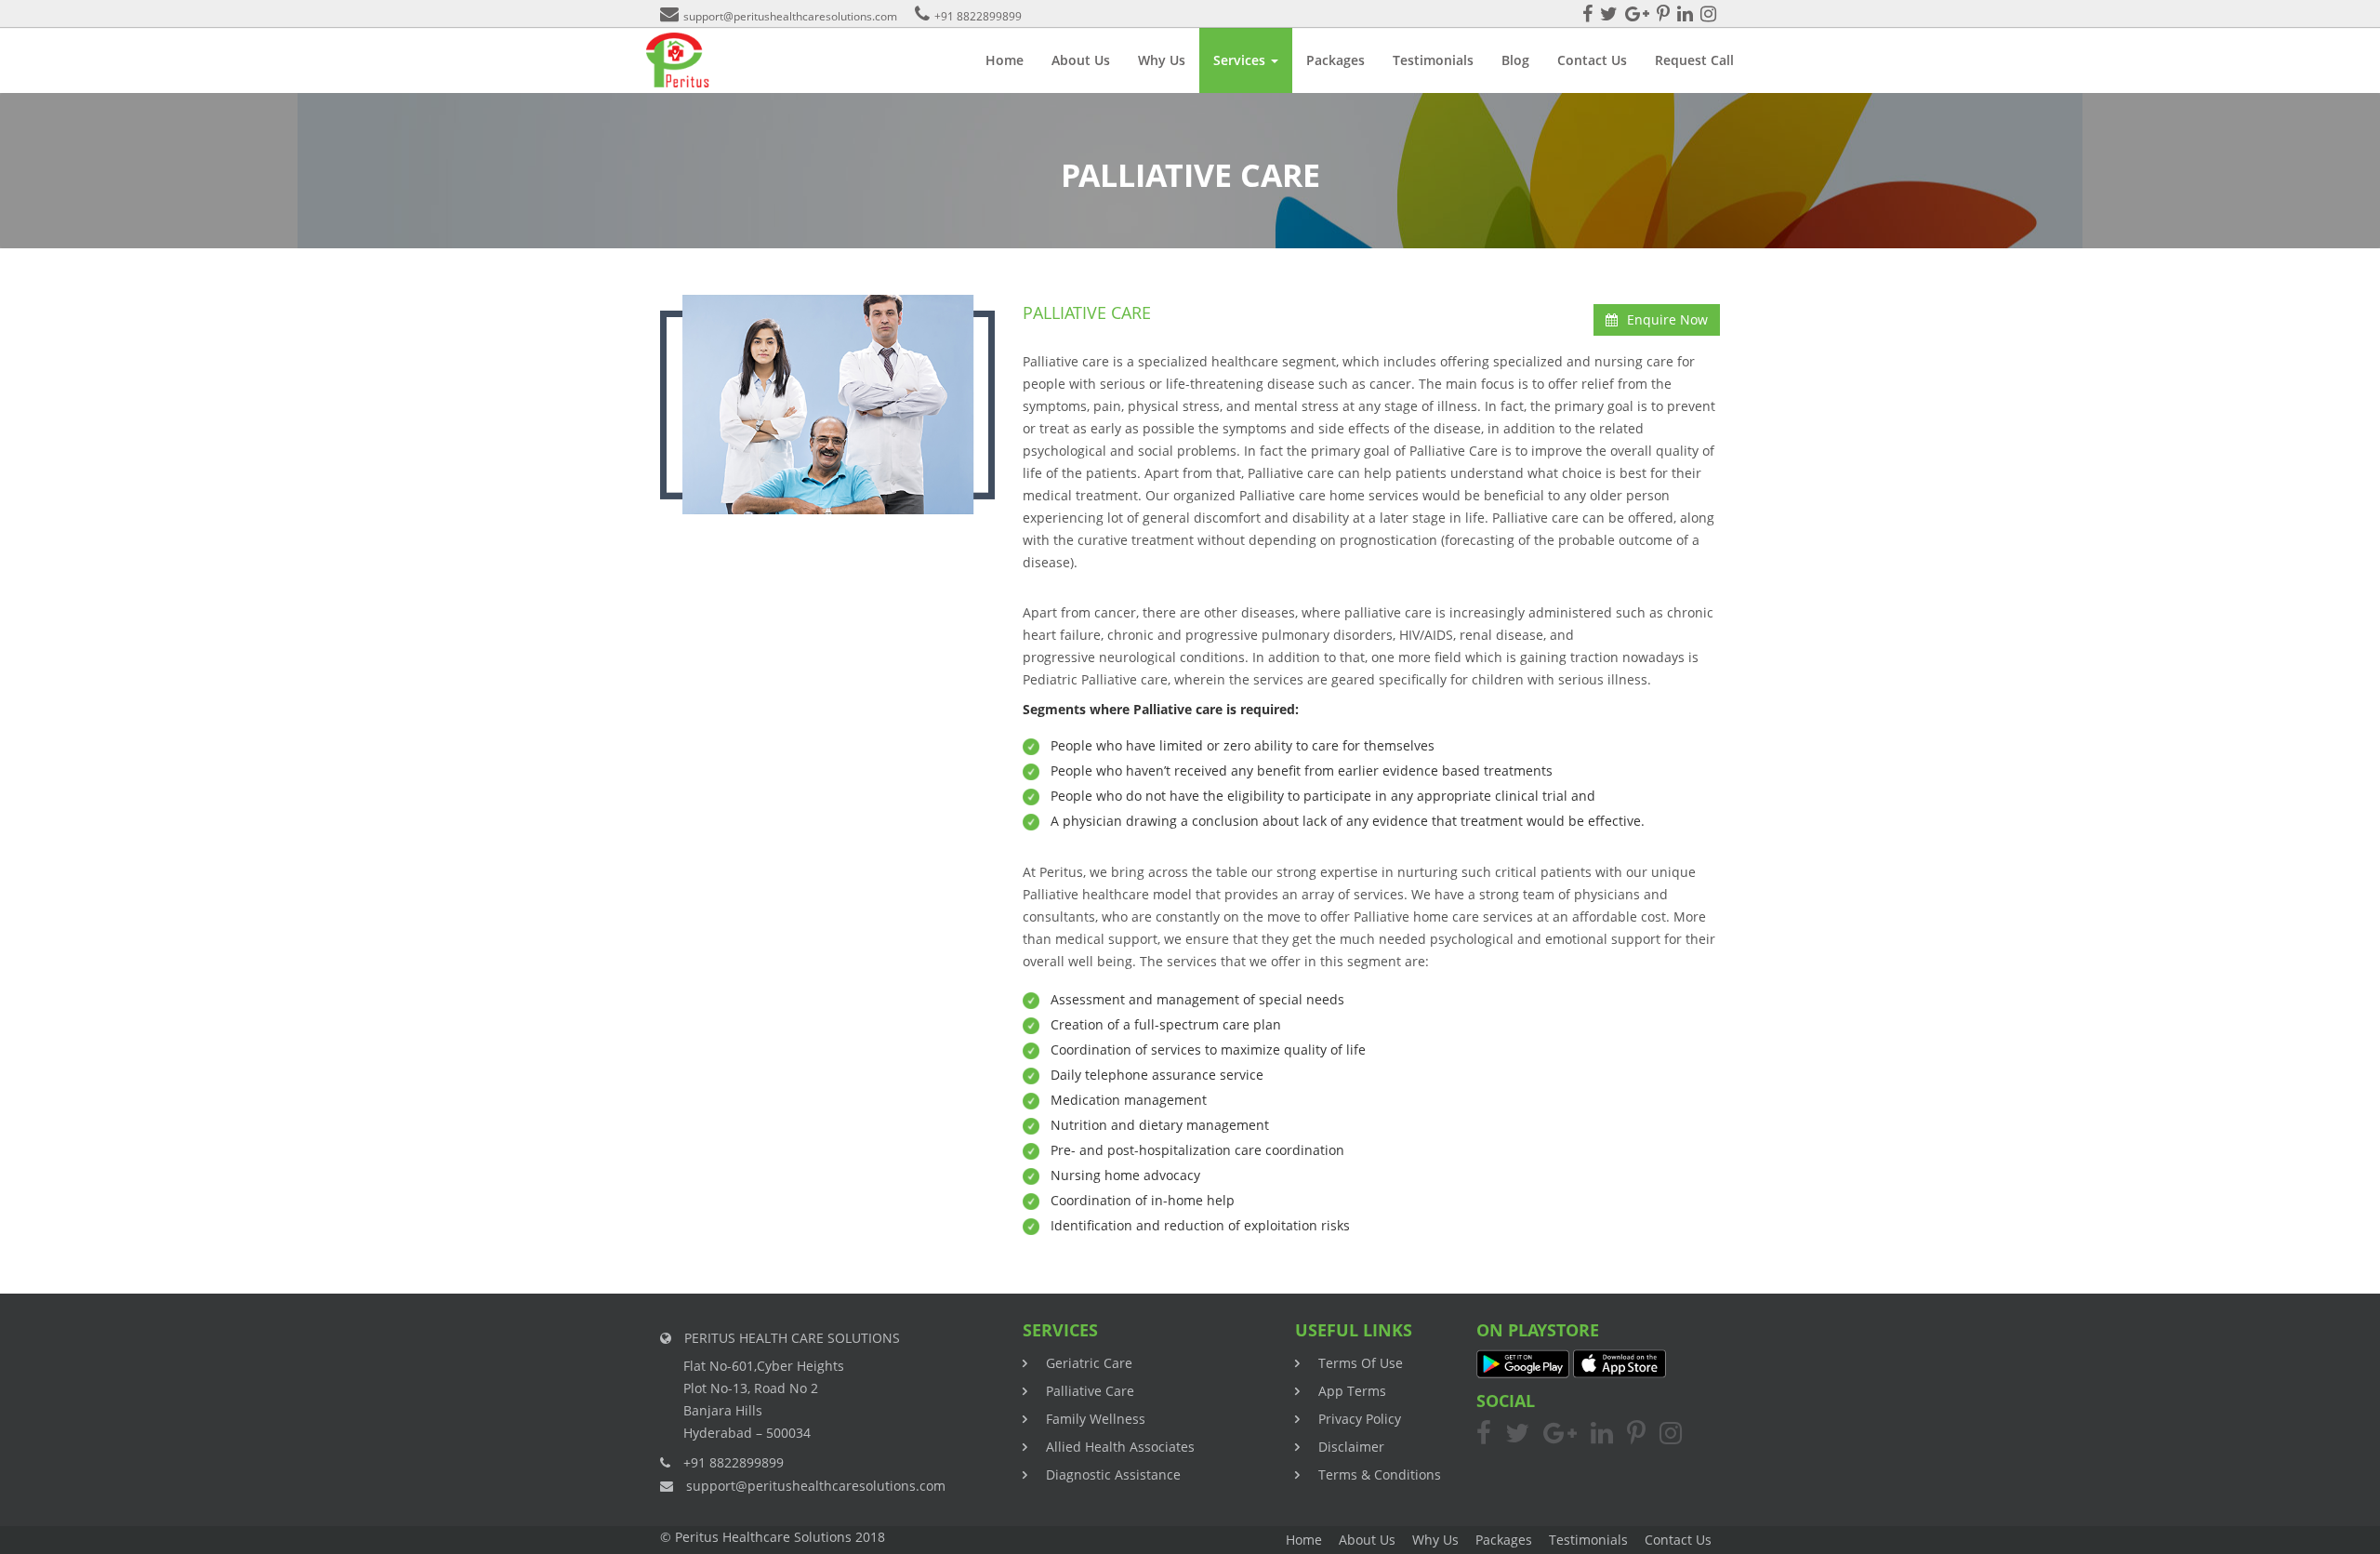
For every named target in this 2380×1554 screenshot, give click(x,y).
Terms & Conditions (1380, 1474)
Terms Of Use (1361, 1363)
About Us (1081, 60)
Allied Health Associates (1120, 1447)
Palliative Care (1090, 1391)
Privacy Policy (1360, 1419)
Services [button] (1241, 60)
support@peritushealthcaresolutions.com (790, 16)
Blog (1515, 60)
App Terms (1352, 1391)
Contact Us (1592, 60)
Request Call (1694, 60)
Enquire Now (1667, 319)
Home (1005, 60)
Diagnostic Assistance (1113, 1474)
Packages (1335, 60)
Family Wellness (1096, 1419)
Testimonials (1433, 60)
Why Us (1162, 60)
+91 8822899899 (978, 16)
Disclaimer (1351, 1447)
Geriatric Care (1089, 1363)
